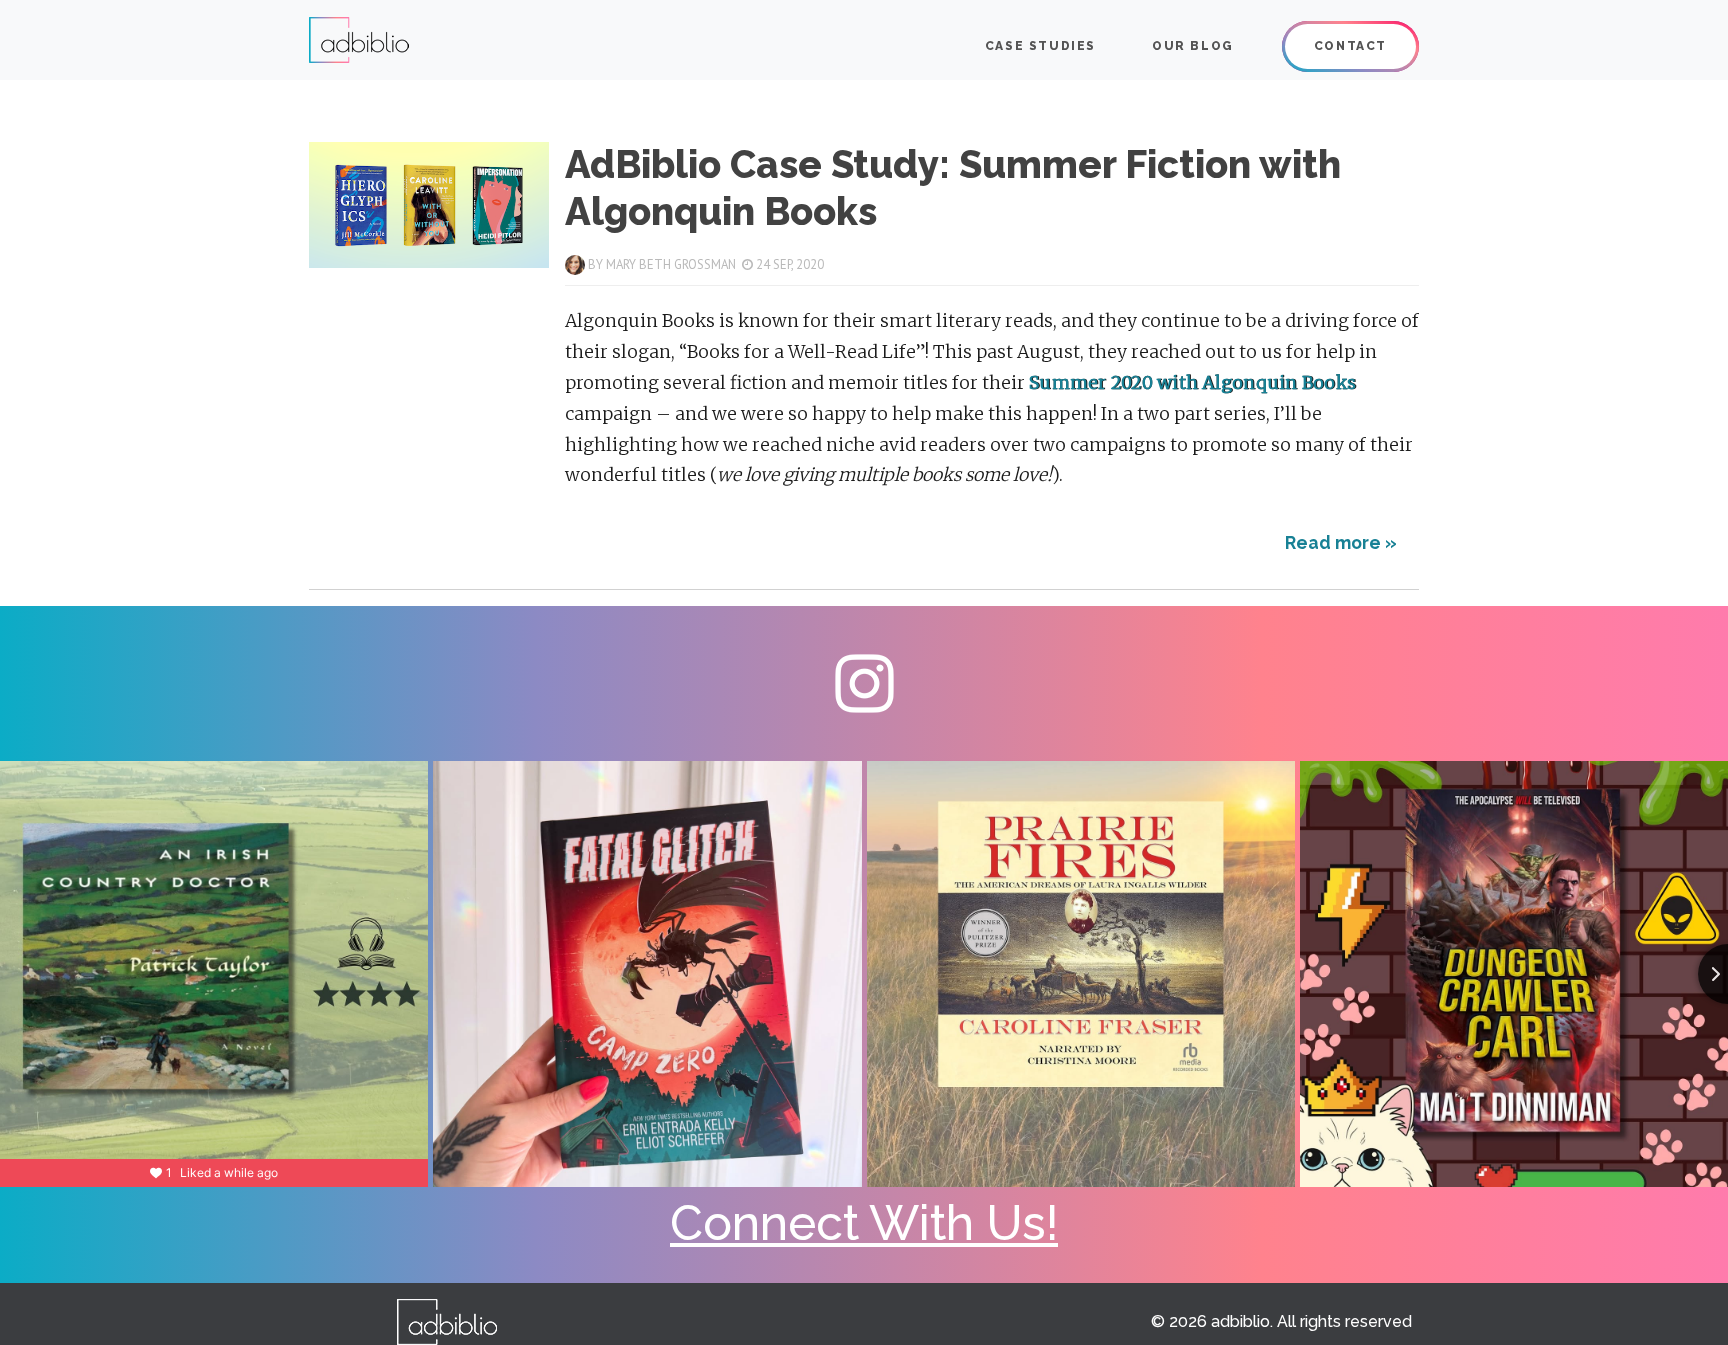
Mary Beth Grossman (671, 264)
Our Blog (1193, 46)
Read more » (1341, 542)
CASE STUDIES (1040, 46)
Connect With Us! (864, 1223)
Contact (1350, 46)
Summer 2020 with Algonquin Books (1192, 383)
